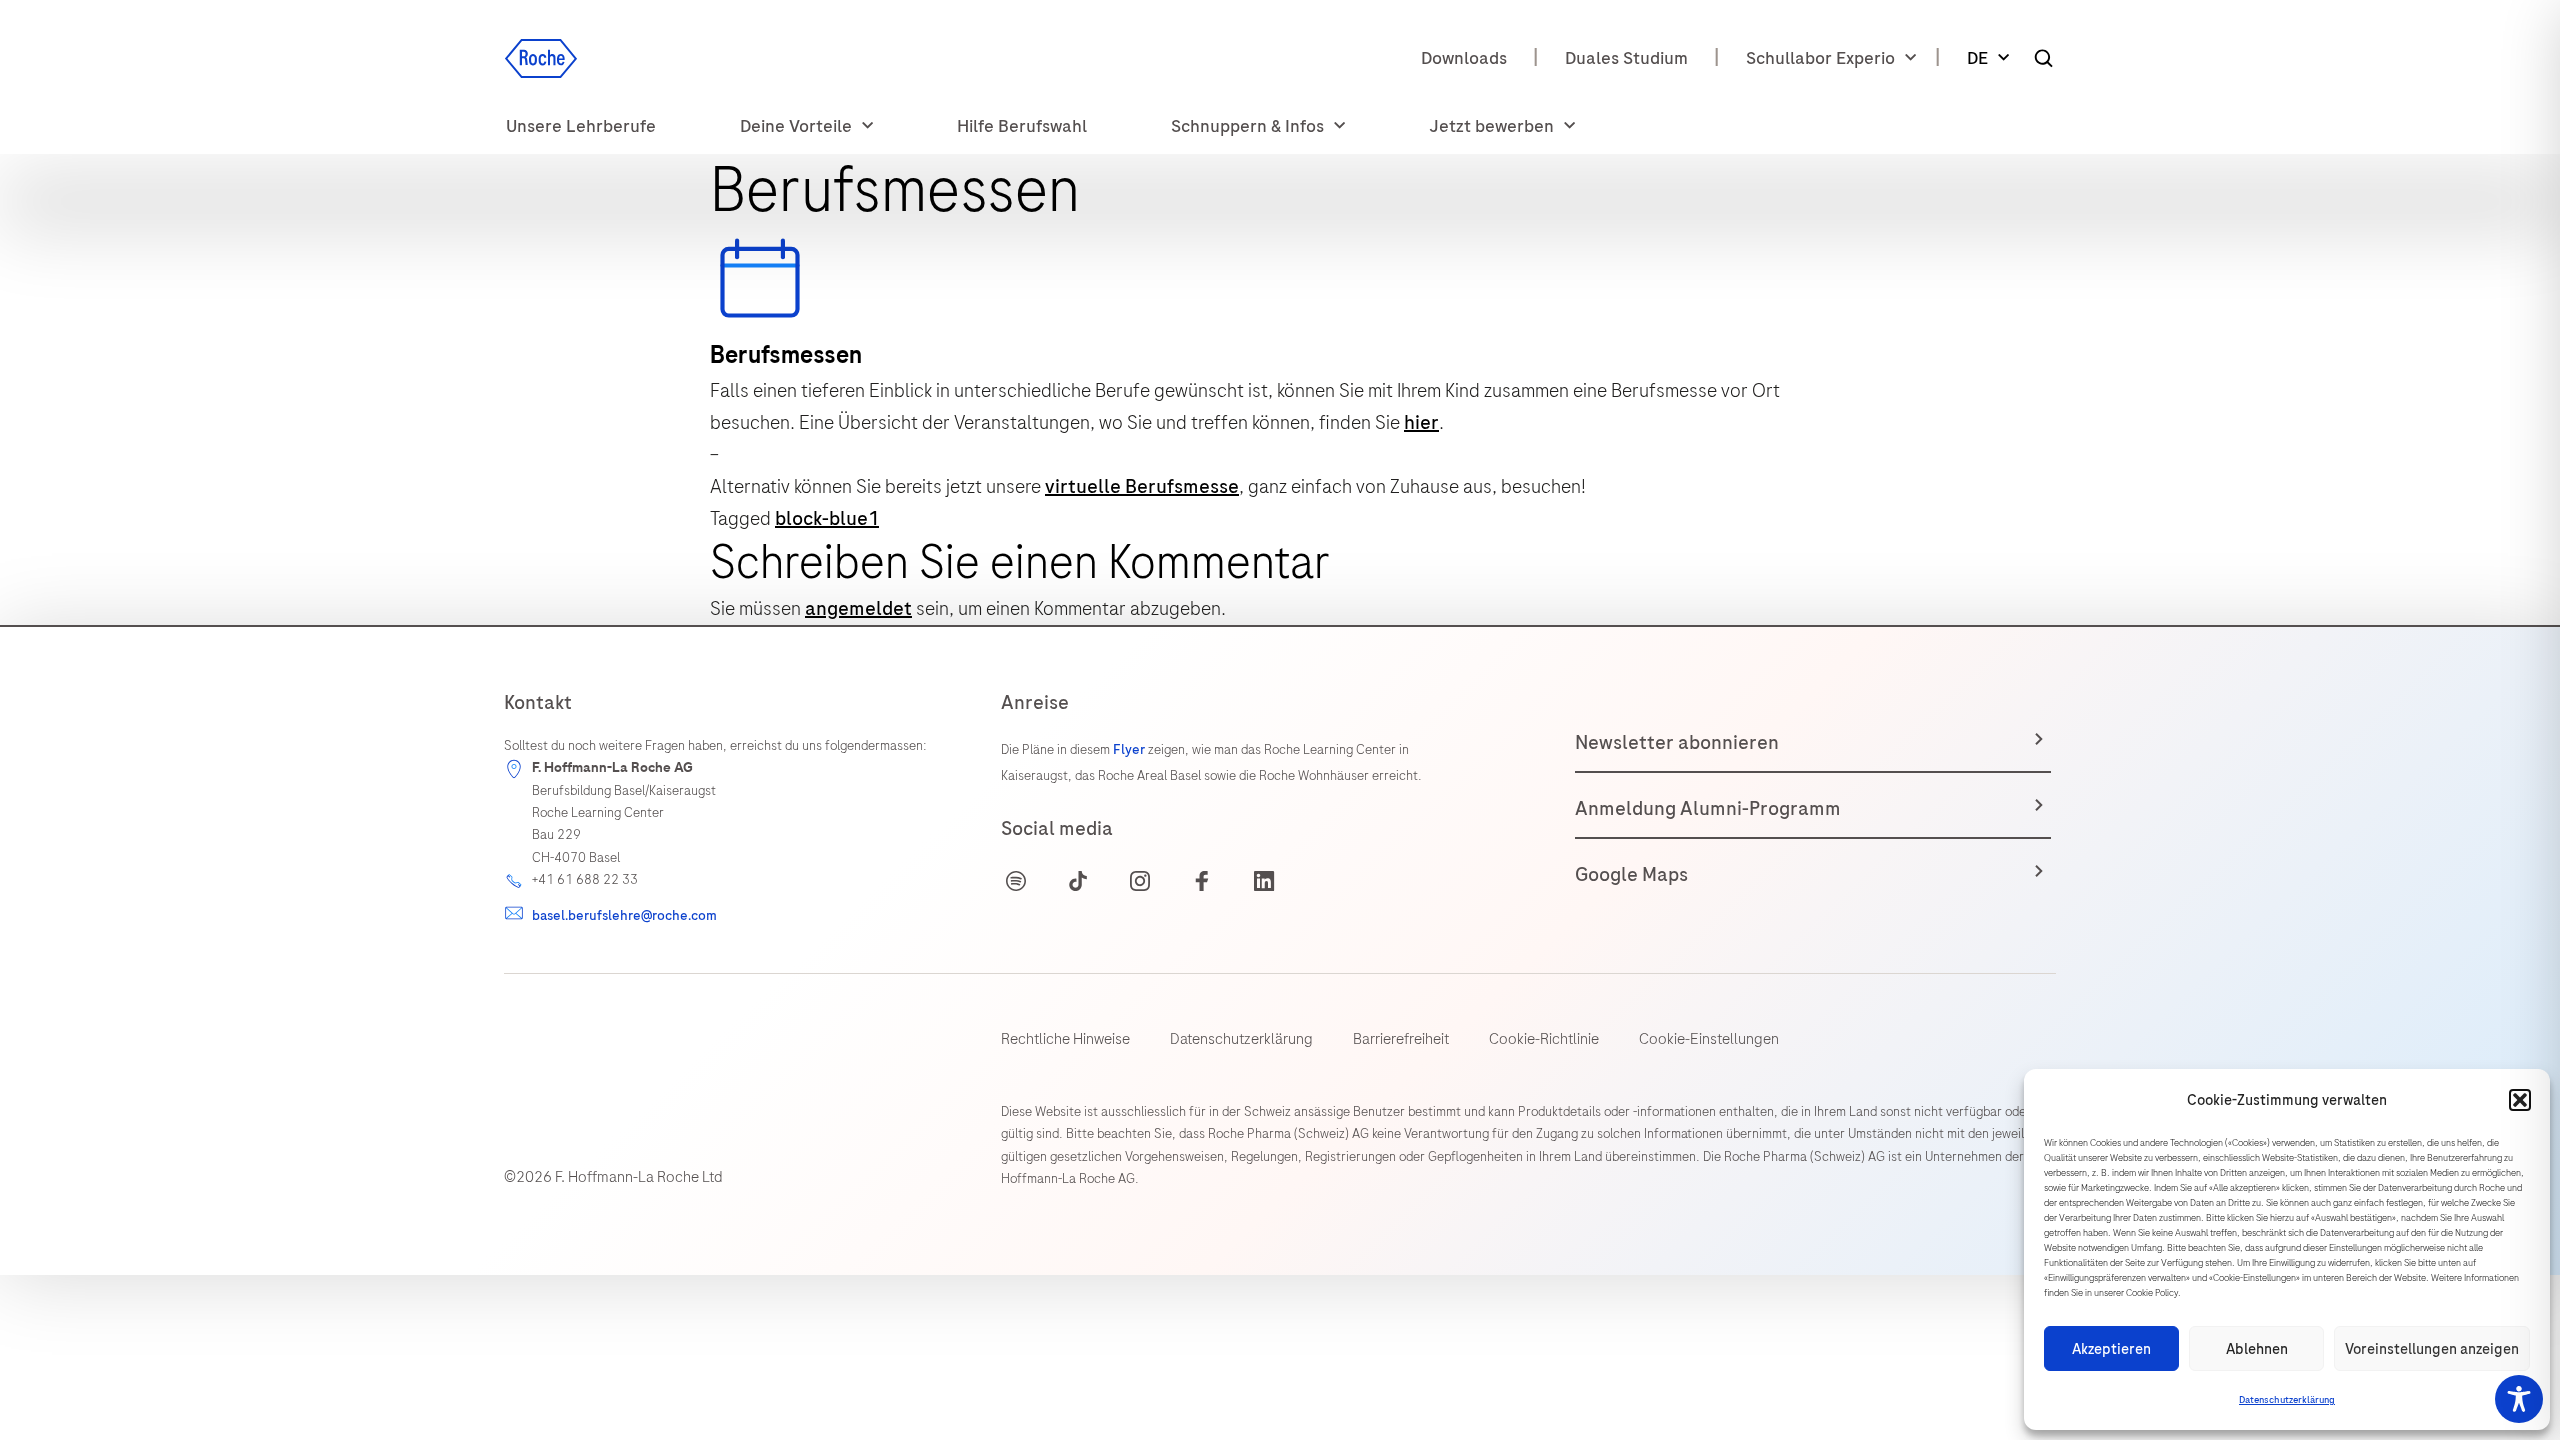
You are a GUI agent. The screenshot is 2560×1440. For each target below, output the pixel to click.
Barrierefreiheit (1401, 1039)
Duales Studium (1626, 58)
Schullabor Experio (1820, 58)
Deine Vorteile (796, 126)
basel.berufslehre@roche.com (624, 915)
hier (1421, 422)
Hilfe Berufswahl (1022, 126)
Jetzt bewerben (1491, 126)
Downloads (1464, 58)
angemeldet (858, 608)
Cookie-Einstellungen (1709, 1039)
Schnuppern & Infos (1247, 126)
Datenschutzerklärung (2287, 1400)
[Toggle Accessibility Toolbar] (2519, 1399)
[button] (2520, 1100)
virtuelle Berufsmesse (1142, 486)
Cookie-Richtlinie (1544, 1039)
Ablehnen (2257, 1349)
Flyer (1130, 749)
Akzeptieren (2111, 1349)
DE (1977, 58)
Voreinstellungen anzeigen (2432, 1349)
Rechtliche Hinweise (1065, 1039)
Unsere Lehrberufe (581, 126)
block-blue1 (827, 518)
